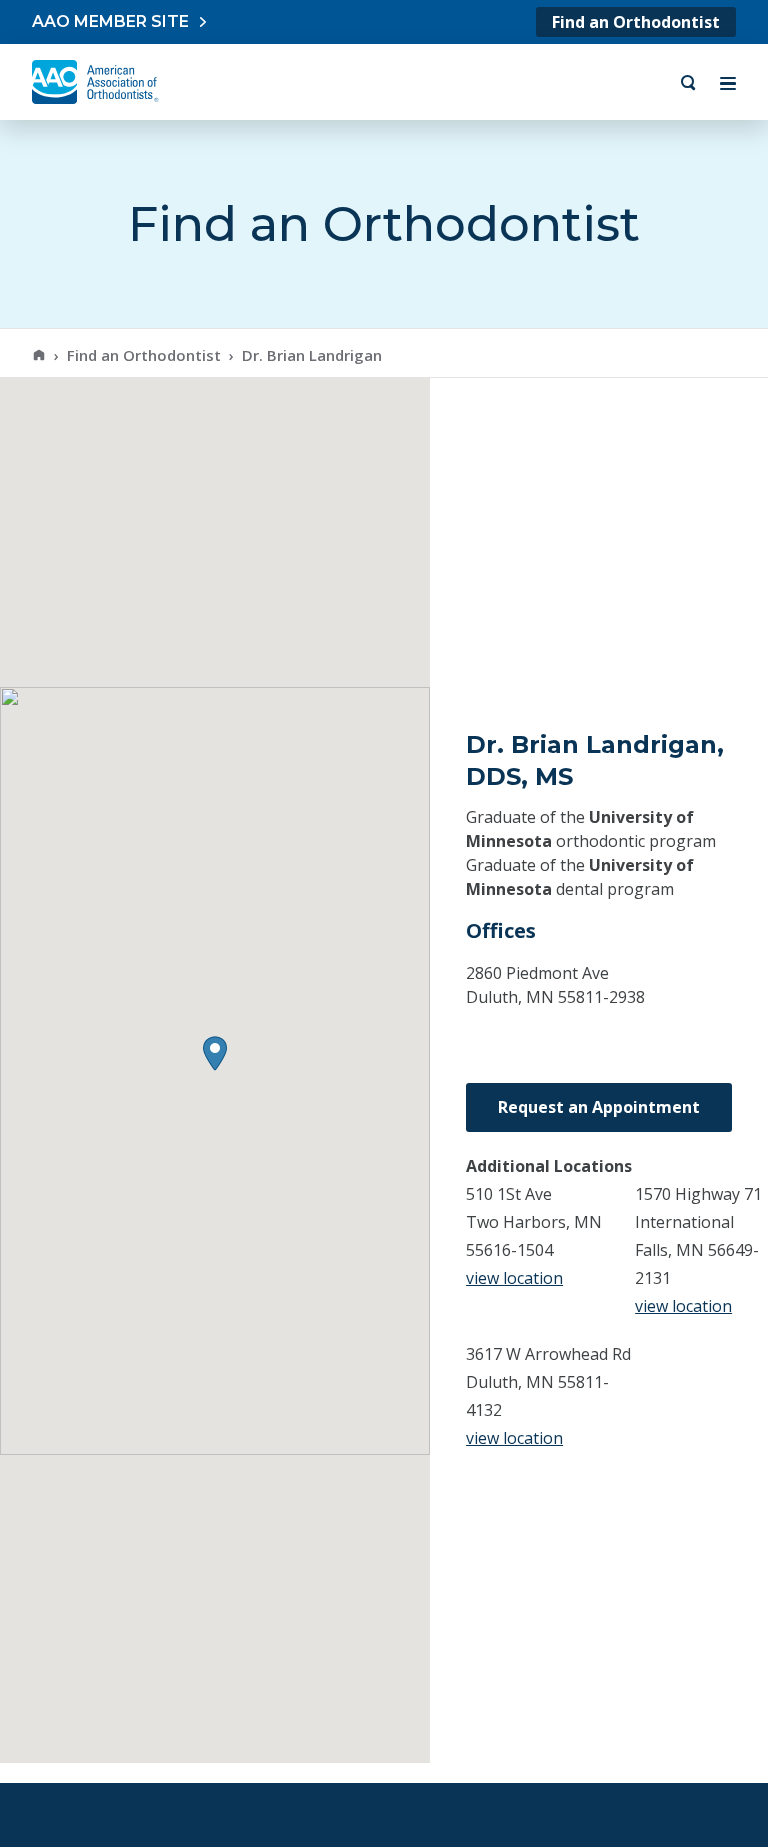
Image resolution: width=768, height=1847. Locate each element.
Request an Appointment (599, 1107)
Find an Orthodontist (636, 22)
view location (514, 1278)
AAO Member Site (110, 21)
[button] (215, 1053)
